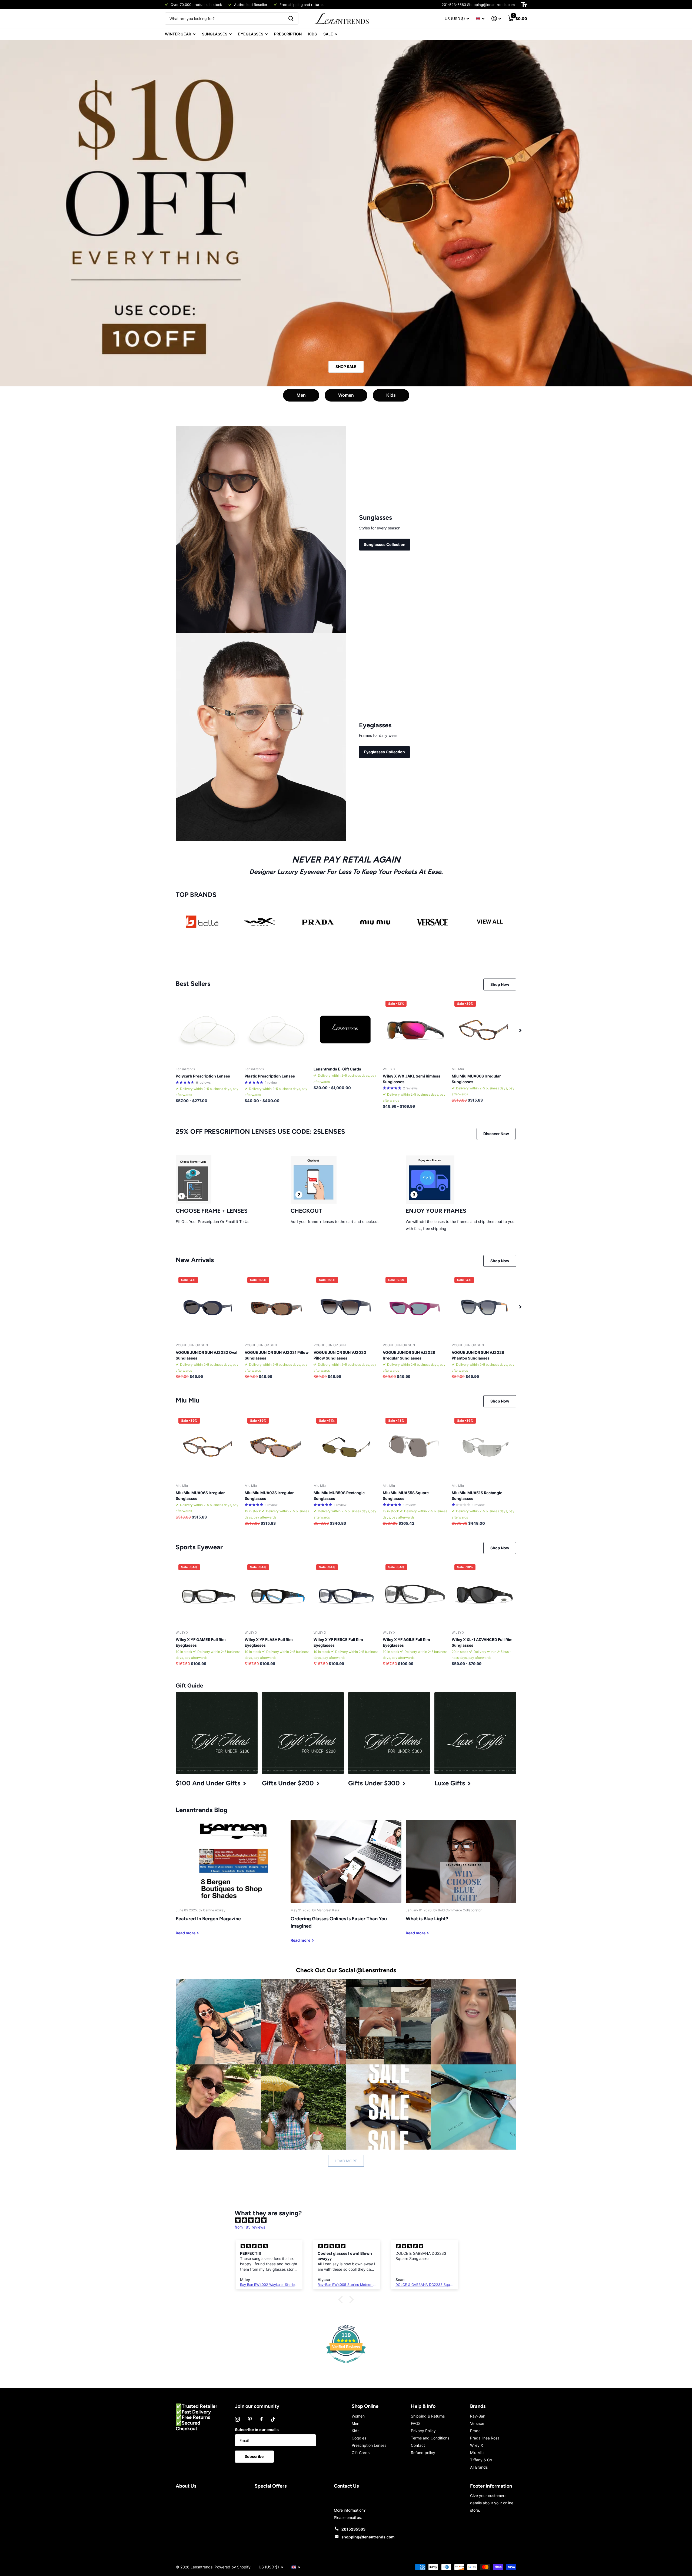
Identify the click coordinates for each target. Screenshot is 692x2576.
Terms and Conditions (430, 2438)
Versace (477, 2423)
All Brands (479, 2467)
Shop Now (500, 984)
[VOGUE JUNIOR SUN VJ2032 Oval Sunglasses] (208, 1307)
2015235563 (353, 2529)
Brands (478, 2406)
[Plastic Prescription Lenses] (277, 1030)
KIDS (312, 34)
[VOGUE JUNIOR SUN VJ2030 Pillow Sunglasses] (346, 1307)
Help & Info (423, 2406)
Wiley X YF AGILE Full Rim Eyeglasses (406, 1642)
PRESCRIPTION (288, 34)
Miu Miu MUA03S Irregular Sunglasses (269, 1496)
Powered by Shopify (233, 2567)
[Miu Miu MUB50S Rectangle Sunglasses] (346, 1447)
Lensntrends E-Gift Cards (337, 1069)
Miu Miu (477, 2453)
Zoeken (291, 19)
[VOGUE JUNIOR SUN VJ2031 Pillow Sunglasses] (277, 1307)
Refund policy (423, 2453)
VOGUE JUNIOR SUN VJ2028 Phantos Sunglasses (478, 1355)
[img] (349, 2220)
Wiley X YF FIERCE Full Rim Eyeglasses (338, 1642)
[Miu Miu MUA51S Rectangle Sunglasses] (484, 1447)
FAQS (416, 2423)
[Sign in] (496, 19)
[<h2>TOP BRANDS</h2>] (202, 922)
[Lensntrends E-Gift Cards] (346, 1030)
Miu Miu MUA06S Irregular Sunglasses (476, 1079)
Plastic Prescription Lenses (270, 1076)
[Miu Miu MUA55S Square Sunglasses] (415, 1447)
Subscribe (254, 2456)
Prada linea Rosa (485, 2438)
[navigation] (520, 1030)
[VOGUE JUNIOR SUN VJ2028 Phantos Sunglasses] (484, 1307)
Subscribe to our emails (257, 2430)
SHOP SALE (346, 367)
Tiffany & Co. (482, 2460)
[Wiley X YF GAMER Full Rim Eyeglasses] (208, 1594)
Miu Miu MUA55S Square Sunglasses (406, 1496)
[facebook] (261, 2419)
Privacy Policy (423, 2431)
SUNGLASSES (215, 34)
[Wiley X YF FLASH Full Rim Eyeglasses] (277, 1594)
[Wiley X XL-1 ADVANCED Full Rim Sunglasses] (484, 1594)
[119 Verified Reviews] (346, 2366)
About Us (186, 2486)
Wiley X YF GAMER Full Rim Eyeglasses (201, 1642)
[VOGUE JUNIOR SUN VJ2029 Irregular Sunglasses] (415, 1307)
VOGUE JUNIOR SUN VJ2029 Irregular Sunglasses (409, 1355)
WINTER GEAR (178, 34)
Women (346, 395)
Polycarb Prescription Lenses (203, 1076)
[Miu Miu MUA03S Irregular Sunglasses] (277, 1447)
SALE (328, 34)
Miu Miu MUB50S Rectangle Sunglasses (339, 1496)
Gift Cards (361, 2453)
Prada (475, 2431)
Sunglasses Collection (385, 544)
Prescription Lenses (369, 2445)
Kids (391, 395)
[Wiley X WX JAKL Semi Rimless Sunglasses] (415, 1030)
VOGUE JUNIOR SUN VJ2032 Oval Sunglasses (207, 1355)
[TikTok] (273, 2419)
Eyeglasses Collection (384, 752)
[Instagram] (237, 2419)
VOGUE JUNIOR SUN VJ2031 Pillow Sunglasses (277, 1355)
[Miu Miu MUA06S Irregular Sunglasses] (484, 1030)
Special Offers (271, 2486)
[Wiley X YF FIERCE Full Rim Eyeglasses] (346, 1594)
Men (301, 395)
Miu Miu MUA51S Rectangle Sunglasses (477, 1496)
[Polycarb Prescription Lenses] (208, 1030)
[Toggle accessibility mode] (524, 5)
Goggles (359, 2438)
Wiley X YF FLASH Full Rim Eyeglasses (269, 1642)
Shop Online (365, 2406)
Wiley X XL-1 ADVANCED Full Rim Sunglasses (482, 1642)
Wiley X (477, 2445)
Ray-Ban (478, 2416)
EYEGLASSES (251, 34)
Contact (418, 2445)
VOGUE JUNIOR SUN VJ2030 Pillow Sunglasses (340, 1355)
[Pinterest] (250, 2419)
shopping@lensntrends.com (368, 2537)
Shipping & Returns (428, 2416)
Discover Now (496, 1134)
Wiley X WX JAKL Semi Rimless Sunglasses (412, 1079)
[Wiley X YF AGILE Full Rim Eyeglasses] (415, 1594)
